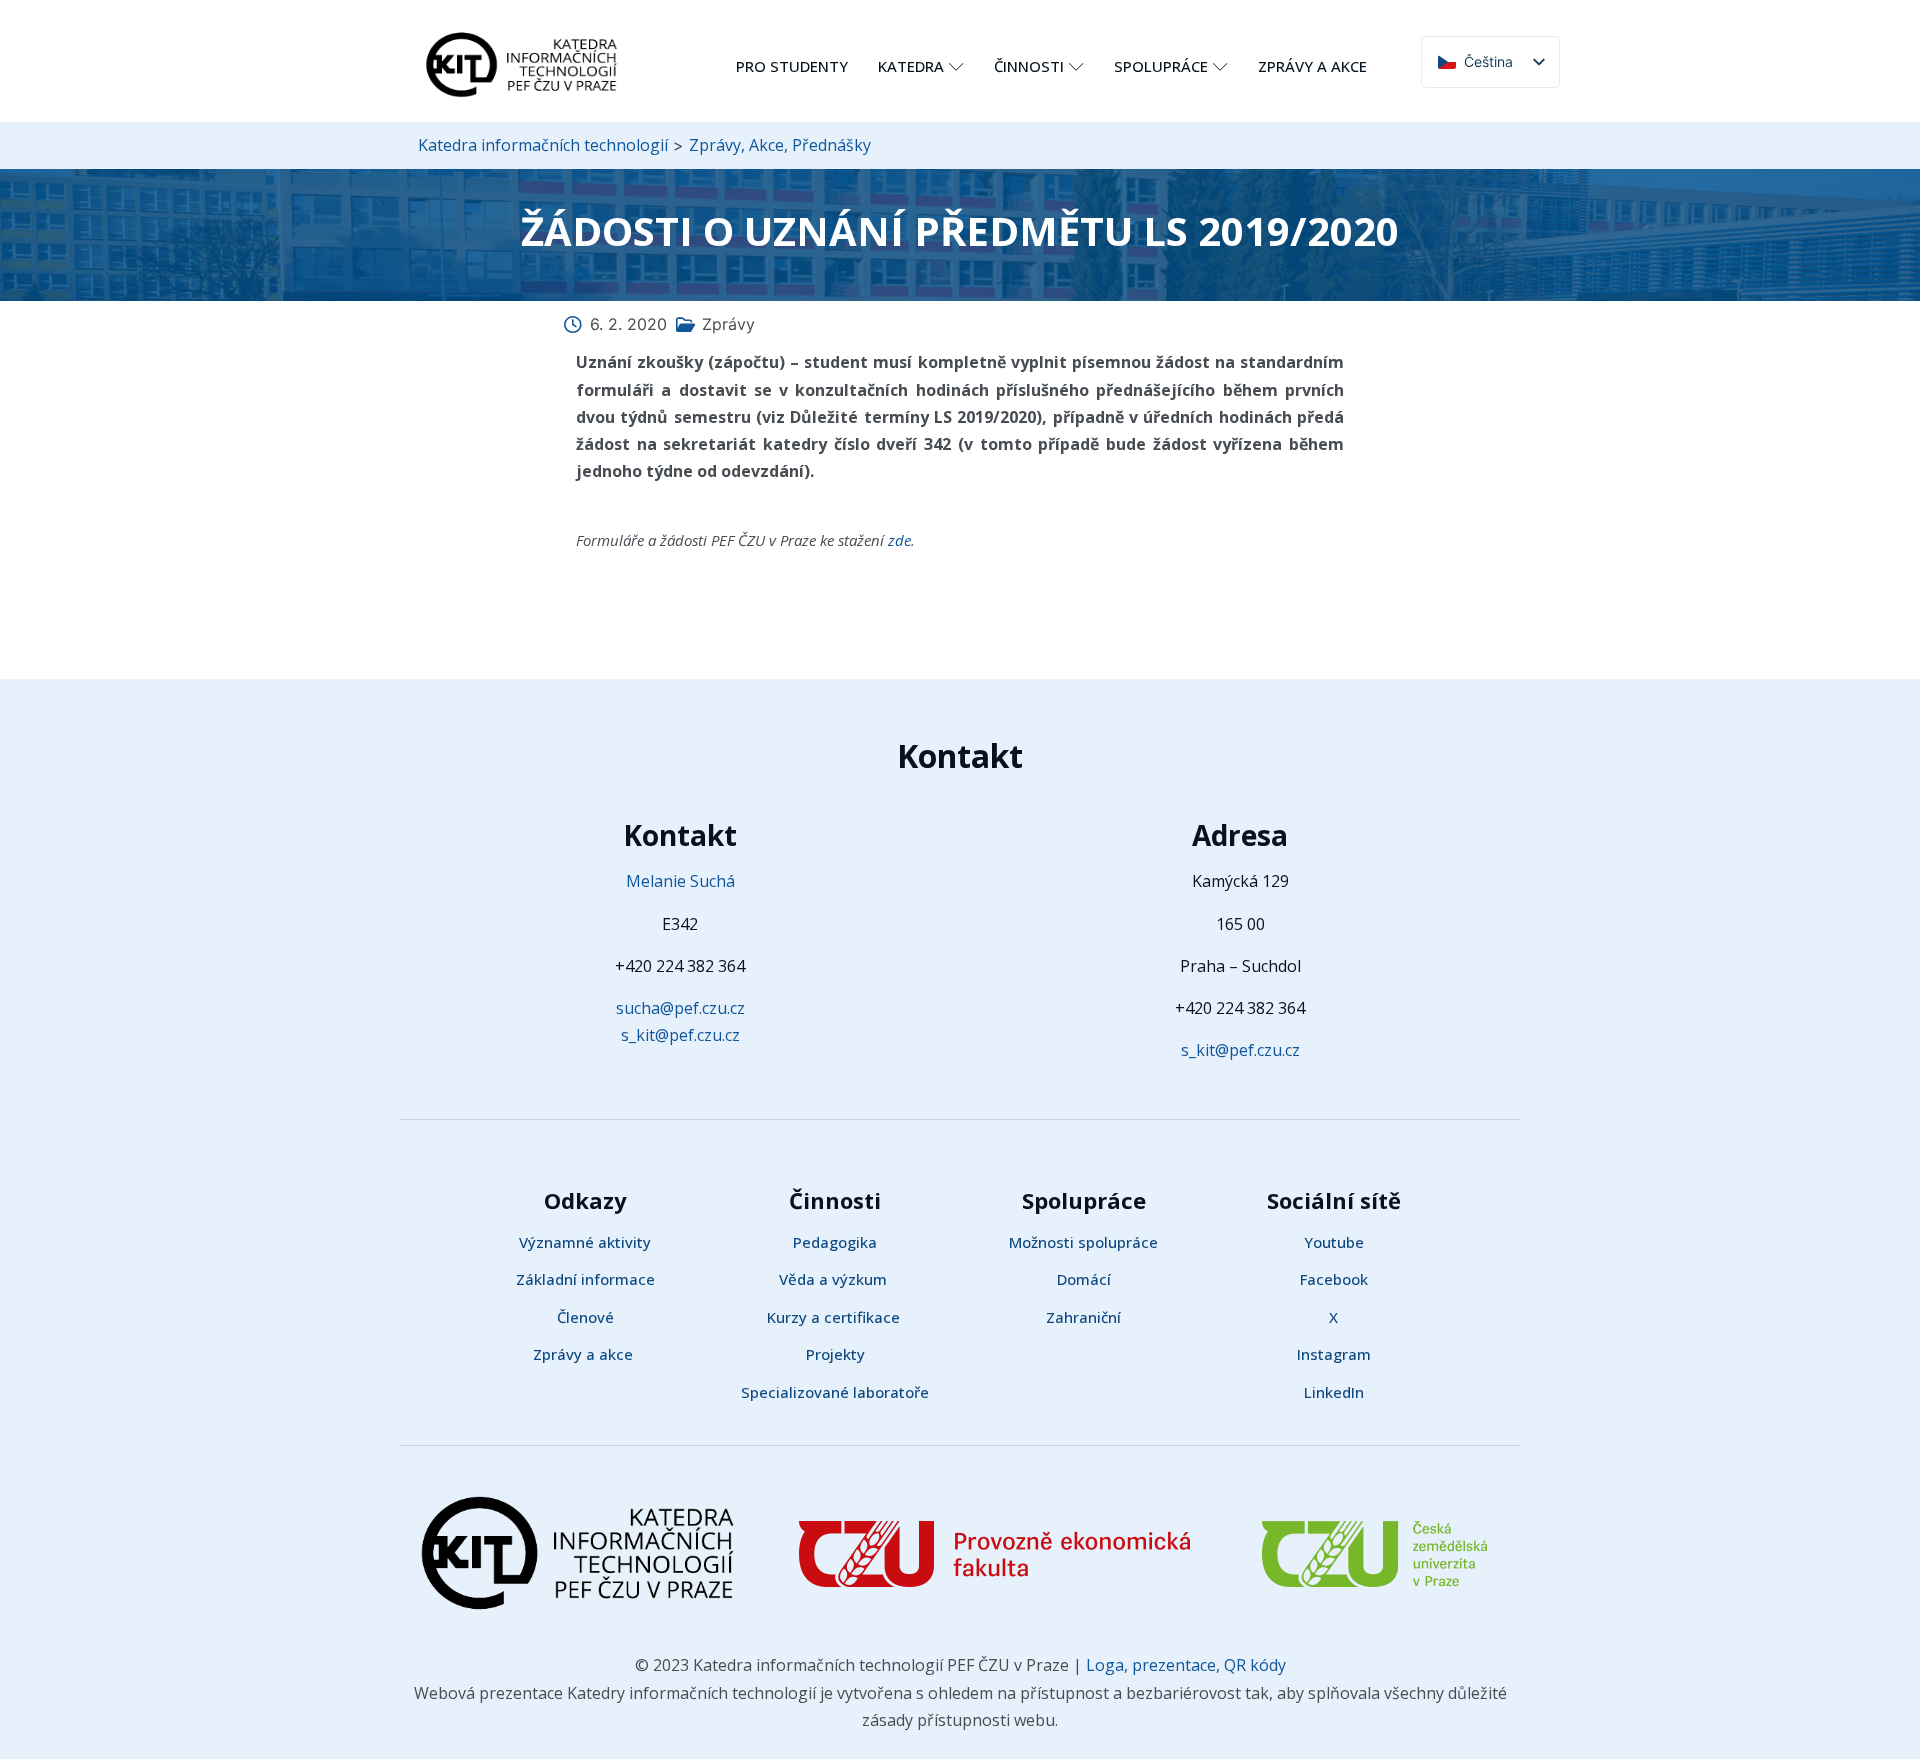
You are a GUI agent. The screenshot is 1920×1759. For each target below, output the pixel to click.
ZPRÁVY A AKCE (1312, 66)
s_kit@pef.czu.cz (680, 1035)
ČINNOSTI (1029, 66)
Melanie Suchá (680, 881)
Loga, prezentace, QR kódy (1184, 1665)
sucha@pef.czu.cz (680, 1008)
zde (899, 540)
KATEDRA (911, 66)
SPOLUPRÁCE (1161, 66)
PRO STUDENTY (792, 66)
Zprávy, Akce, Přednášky (780, 145)
